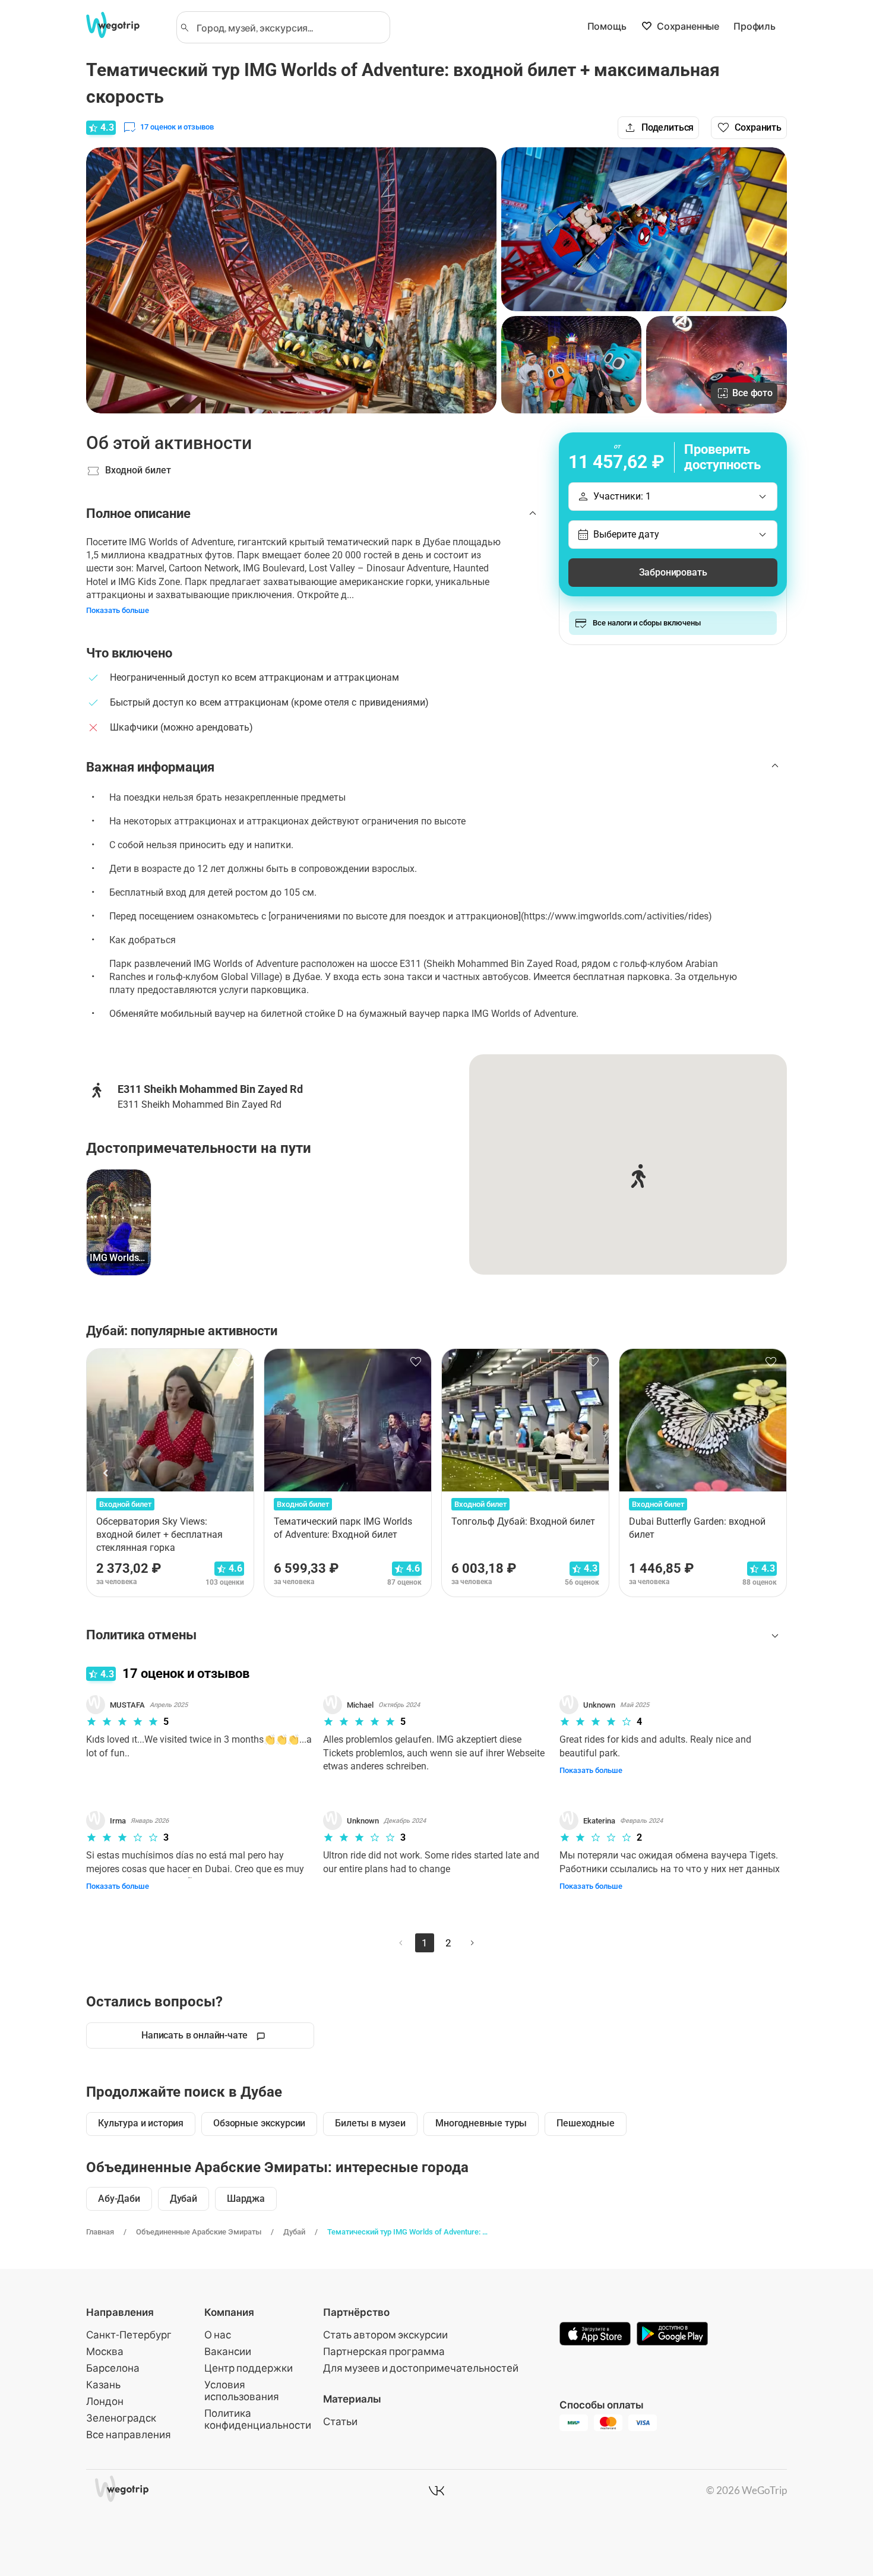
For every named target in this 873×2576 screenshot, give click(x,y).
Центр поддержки (249, 2368)
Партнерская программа (384, 2351)
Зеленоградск (121, 2418)
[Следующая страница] (472, 1943)
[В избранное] (238, 1362)
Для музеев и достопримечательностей (421, 2368)
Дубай (294, 2232)
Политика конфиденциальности (258, 2419)
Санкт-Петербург (129, 2335)
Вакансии (228, 2351)
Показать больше (118, 610)
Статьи (340, 2421)
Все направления (129, 2434)
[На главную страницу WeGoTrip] (124, 25)
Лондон (105, 2401)
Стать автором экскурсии (385, 2335)
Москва (105, 2351)
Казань (103, 2384)
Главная (100, 2232)
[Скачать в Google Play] (672, 2335)
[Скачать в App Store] (595, 2335)
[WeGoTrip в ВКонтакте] (436, 2490)
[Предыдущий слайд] (106, 1473)
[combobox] (289, 27)
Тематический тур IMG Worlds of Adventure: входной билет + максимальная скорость (409, 2232)
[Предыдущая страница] (401, 1943)
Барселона (113, 2368)
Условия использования (242, 2390)
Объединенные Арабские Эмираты (199, 2232)
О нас (218, 2335)
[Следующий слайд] (767, 1473)
